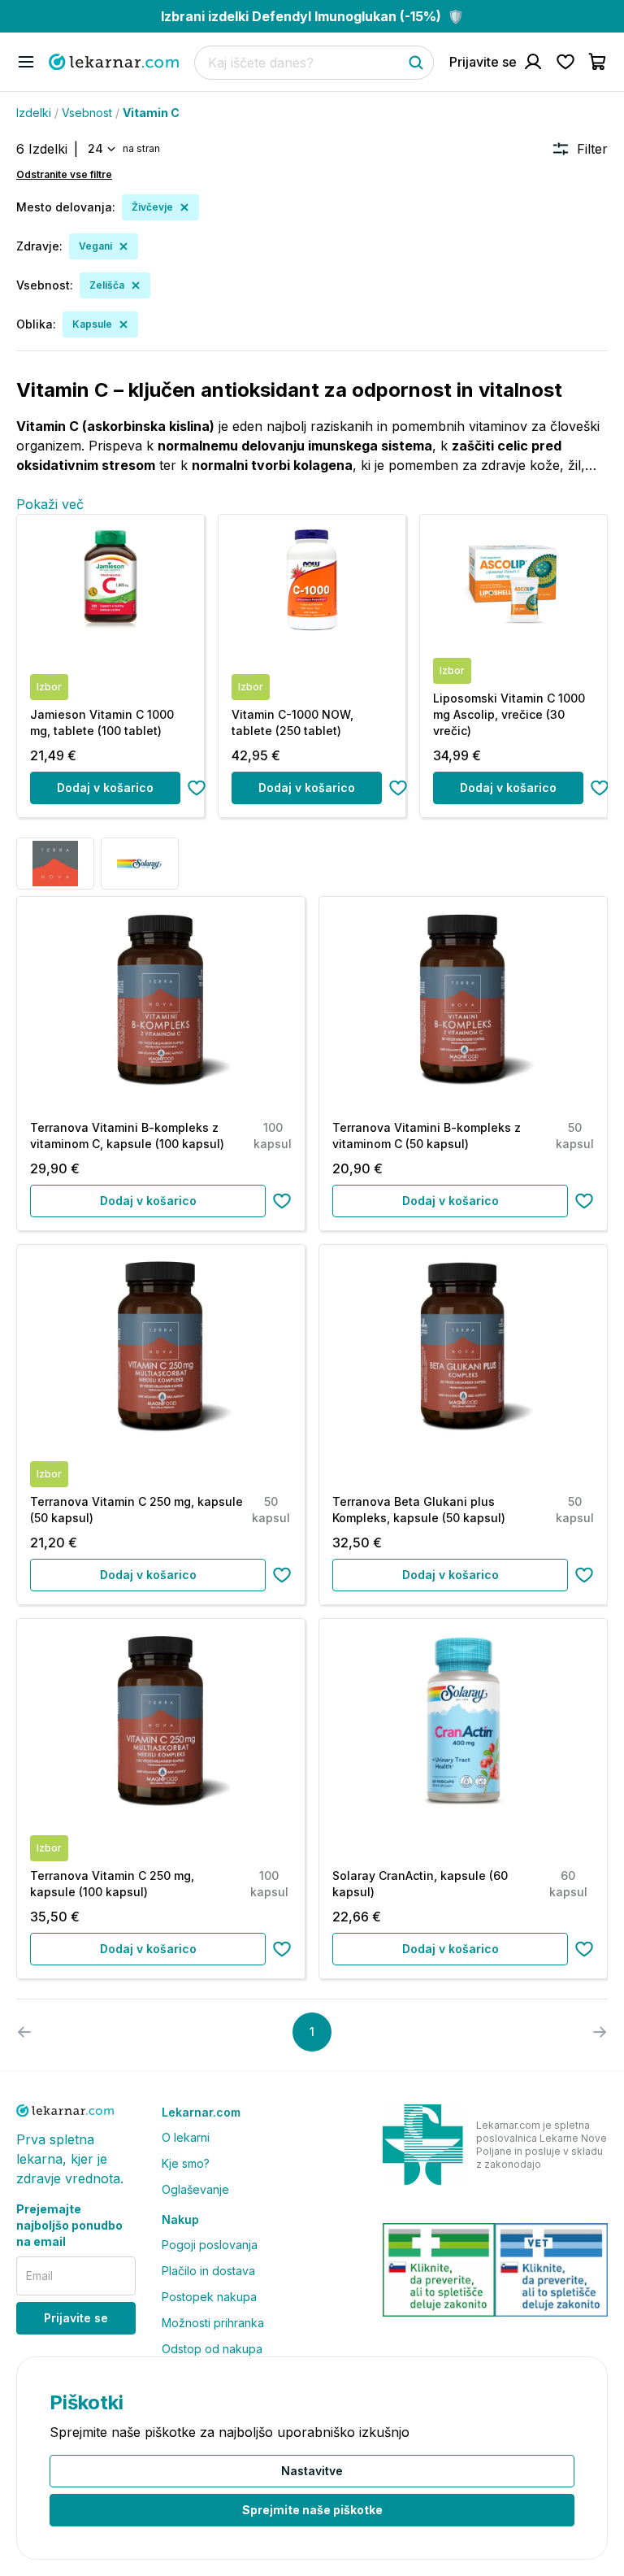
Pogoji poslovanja (210, 2245)
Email (39, 2276)
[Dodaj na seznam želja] (197, 788)
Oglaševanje (195, 2189)
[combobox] (100, 149)
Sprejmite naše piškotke (312, 2510)
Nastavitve (312, 2471)
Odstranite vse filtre (64, 174)
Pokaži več (50, 504)
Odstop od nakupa (212, 2349)
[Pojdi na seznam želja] (565, 62)
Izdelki (34, 113)
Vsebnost (87, 113)
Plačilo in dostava (208, 2271)
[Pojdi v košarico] (598, 62)
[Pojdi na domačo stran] (114, 62)
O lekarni (186, 2137)
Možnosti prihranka (213, 2323)
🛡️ (312, 16)
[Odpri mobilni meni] (26, 62)
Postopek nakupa (209, 2297)
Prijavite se (76, 2318)
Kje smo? (186, 2163)
